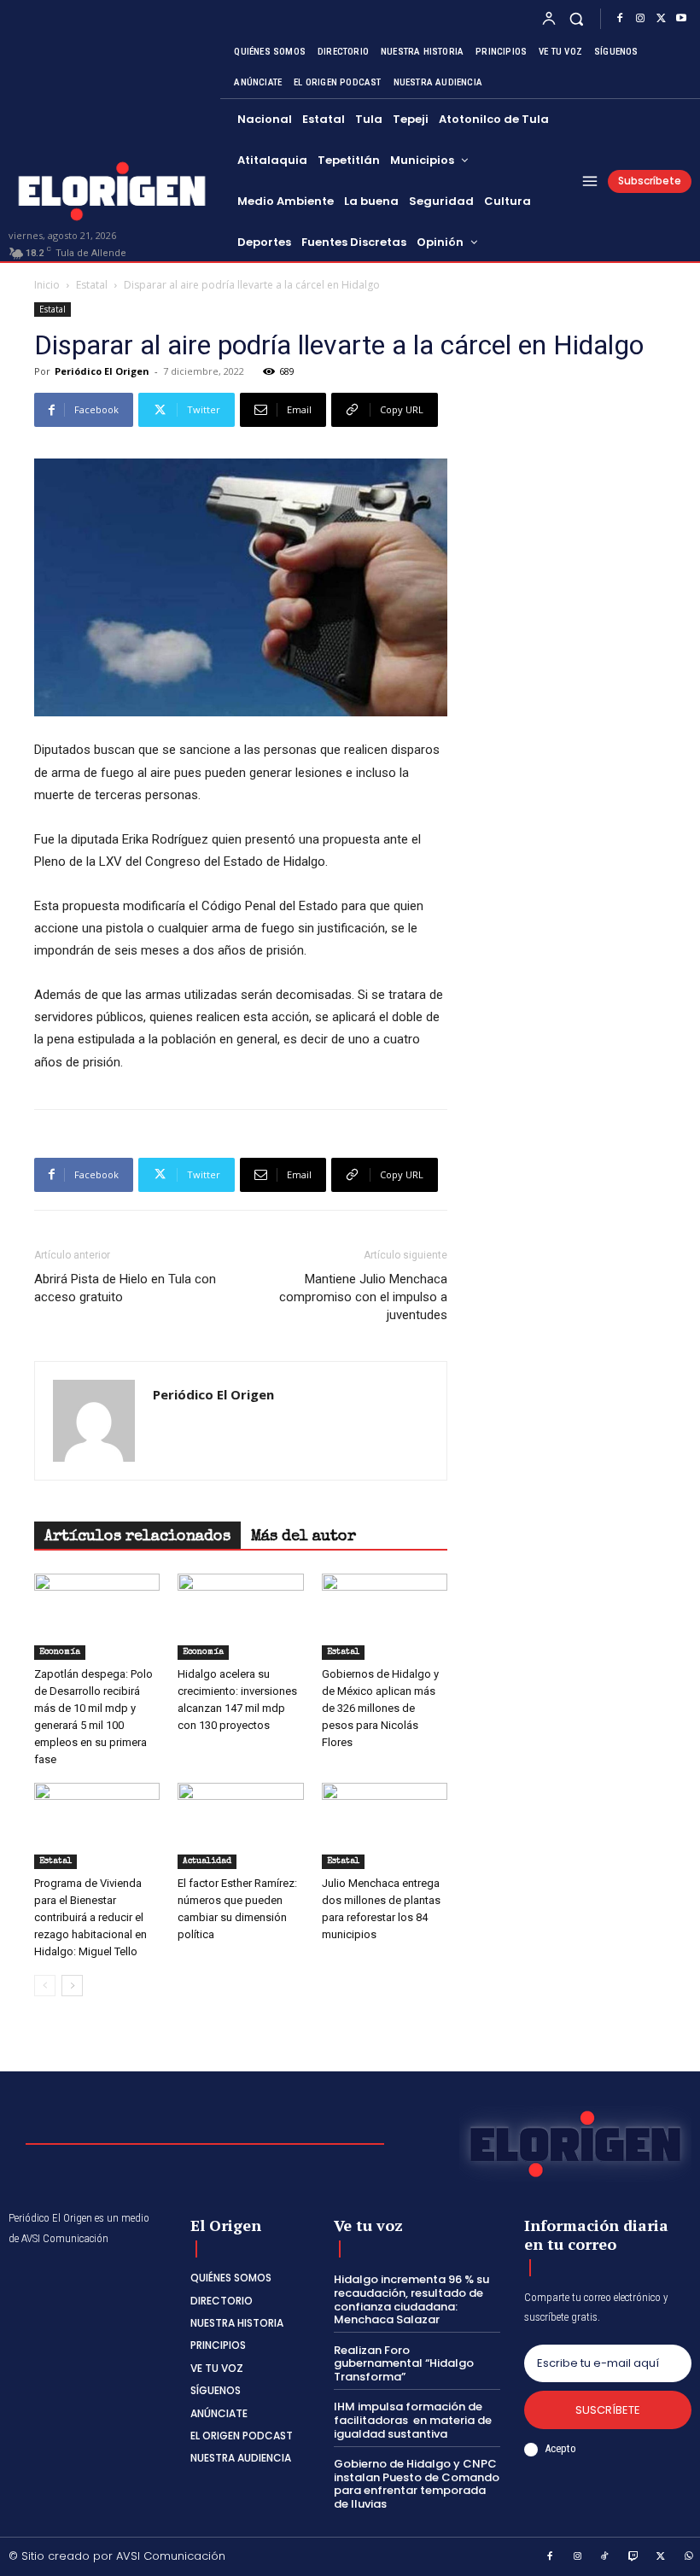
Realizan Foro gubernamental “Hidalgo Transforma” (404, 2363)
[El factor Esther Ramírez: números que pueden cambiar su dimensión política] (240, 1826)
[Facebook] (620, 19)
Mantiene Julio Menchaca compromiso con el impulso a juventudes (363, 1297)
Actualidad (207, 1861)
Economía (60, 1652)
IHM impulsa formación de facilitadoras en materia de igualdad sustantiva (413, 2420)
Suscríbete (608, 2410)
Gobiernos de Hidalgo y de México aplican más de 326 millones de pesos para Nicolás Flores (380, 1708)
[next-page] (72, 1986)
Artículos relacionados (137, 1537)
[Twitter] (661, 19)
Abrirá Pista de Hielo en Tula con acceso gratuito (125, 1288)
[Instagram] (640, 19)
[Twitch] (633, 2557)
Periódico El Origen (102, 371)
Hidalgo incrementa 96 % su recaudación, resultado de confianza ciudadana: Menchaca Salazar (411, 2299)
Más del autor (303, 1537)
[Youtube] (681, 19)
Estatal (92, 285)
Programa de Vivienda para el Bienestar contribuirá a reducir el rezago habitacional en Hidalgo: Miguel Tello (90, 1917)
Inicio (47, 285)
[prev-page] (45, 1986)
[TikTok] (605, 2557)
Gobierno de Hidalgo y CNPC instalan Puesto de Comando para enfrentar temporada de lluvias (417, 2484)
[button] (577, 18)
